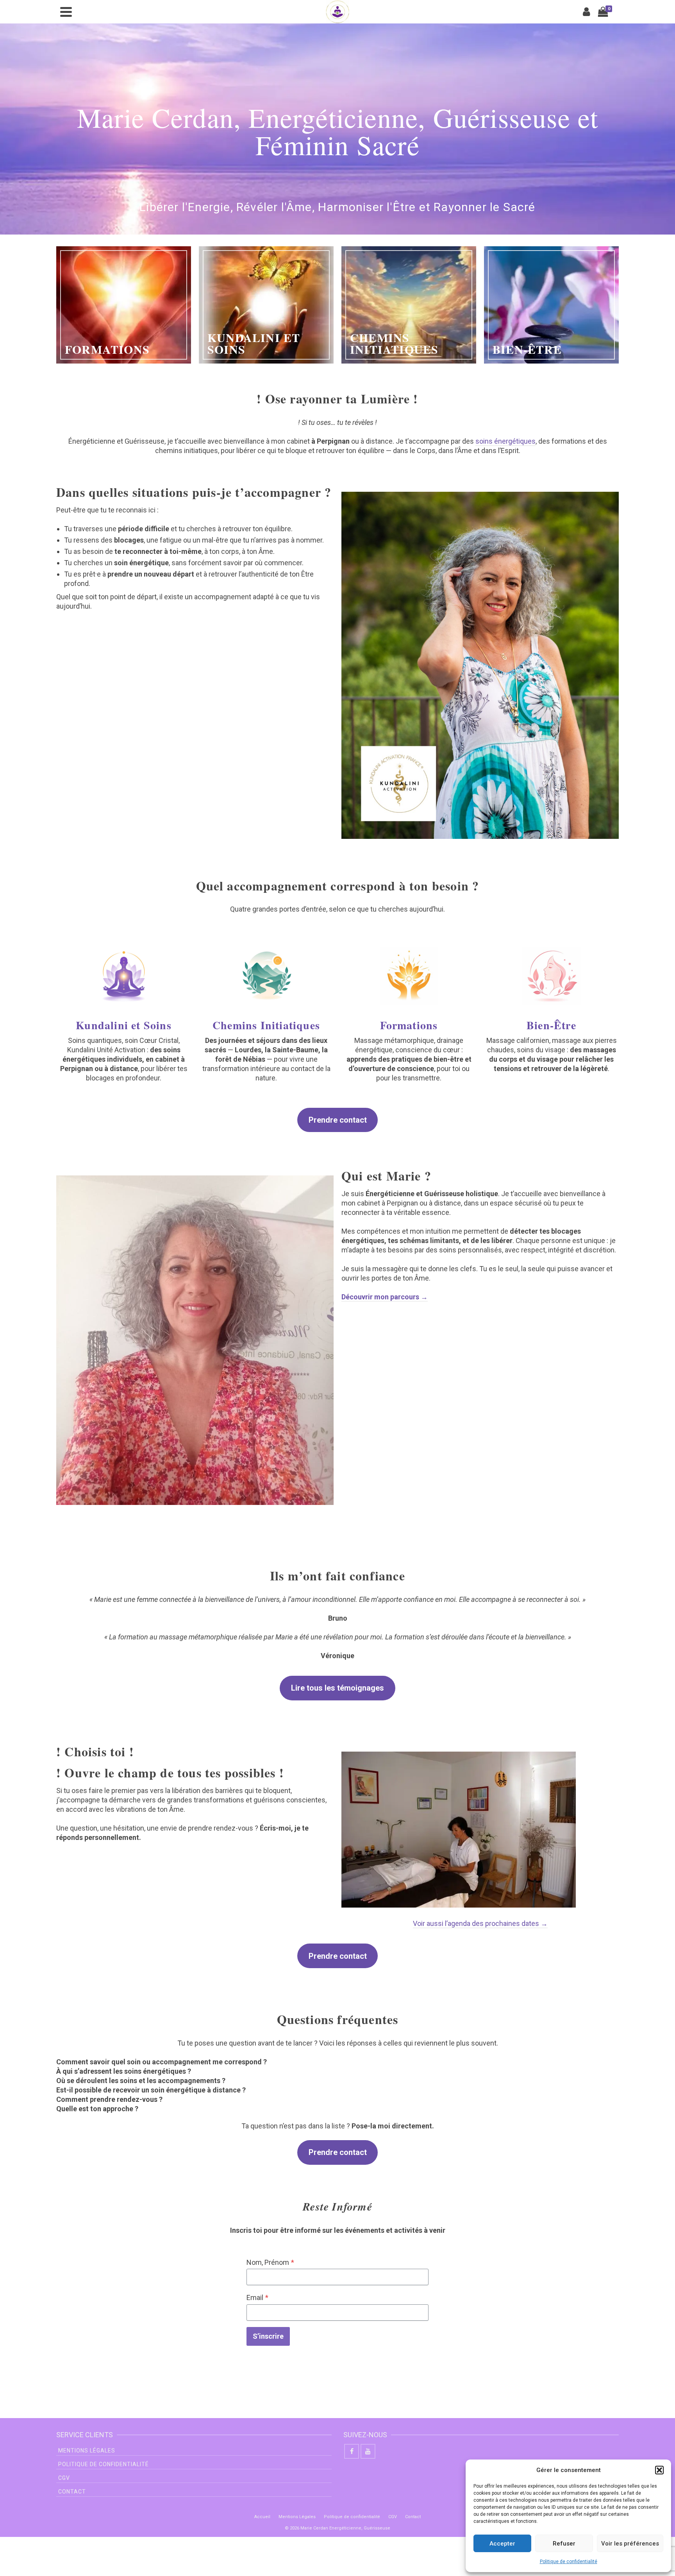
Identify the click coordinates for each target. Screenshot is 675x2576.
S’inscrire (268, 2336)
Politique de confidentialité (569, 2562)
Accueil (262, 2517)
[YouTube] (368, 2451)
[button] (659, 2470)
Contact (72, 2492)
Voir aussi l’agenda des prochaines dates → (480, 1923)
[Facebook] (352, 2451)
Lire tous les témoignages (337, 1688)
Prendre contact (338, 1120)
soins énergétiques (505, 441)
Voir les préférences (630, 2544)
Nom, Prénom (270, 2262)
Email (257, 2297)
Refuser (564, 2544)
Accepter (502, 2544)
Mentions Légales (87, 2451)
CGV (64, 2478)
